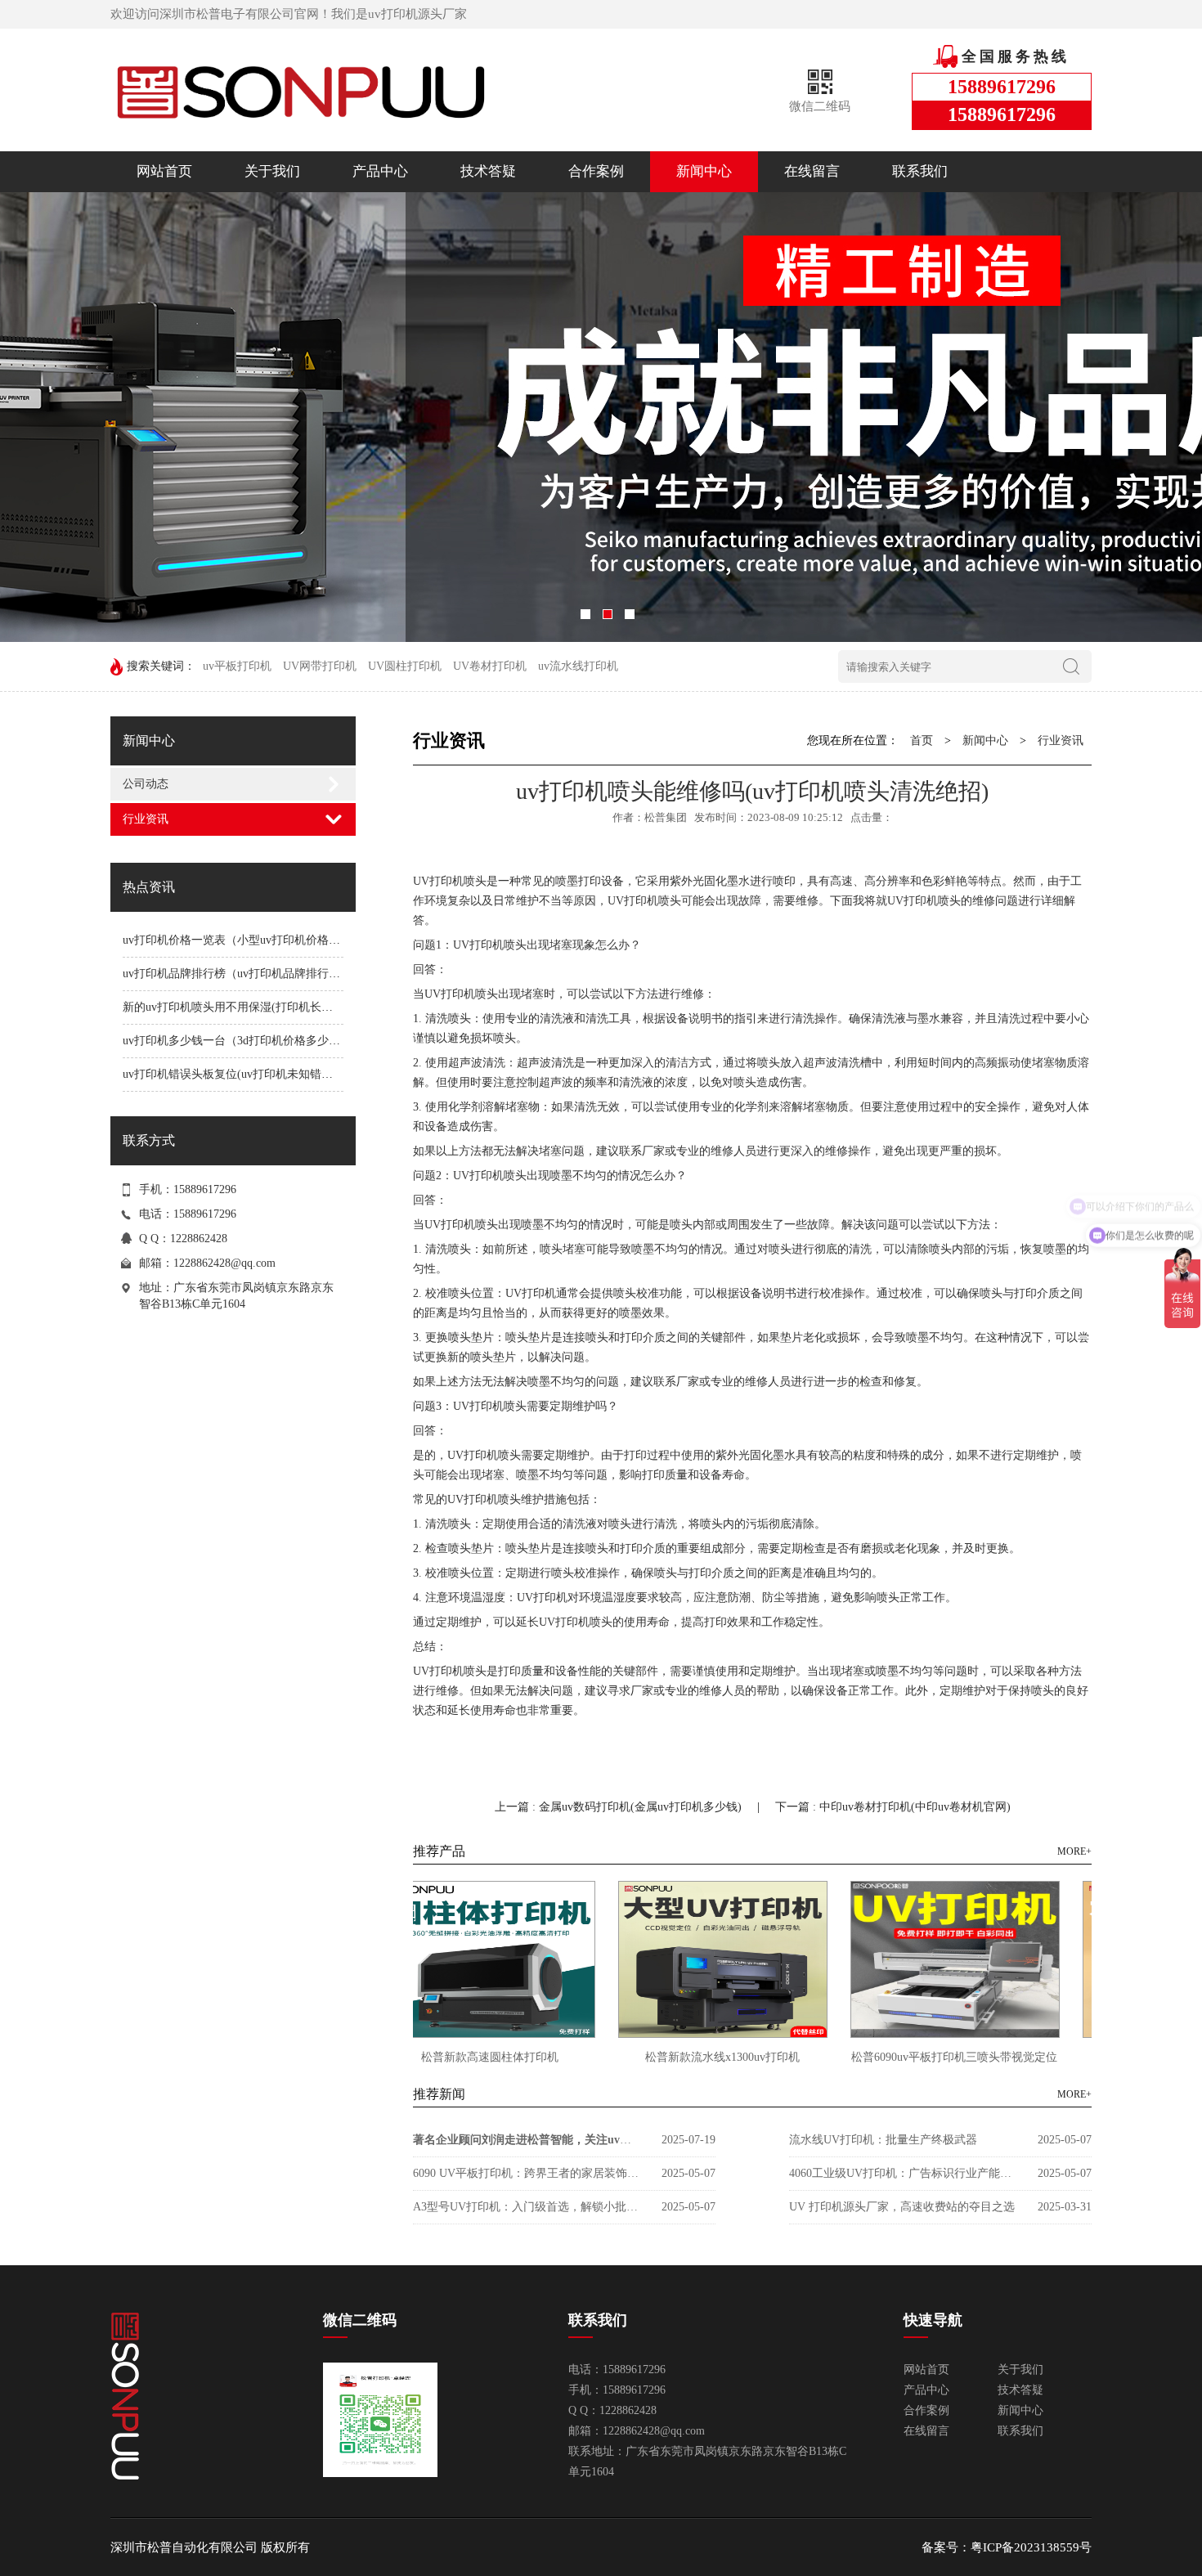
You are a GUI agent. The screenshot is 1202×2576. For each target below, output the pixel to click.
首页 (922, 740)
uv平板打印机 (237, 666)
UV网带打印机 (320, 666)
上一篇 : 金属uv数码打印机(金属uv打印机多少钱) (620, 1807)
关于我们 (272, 171)
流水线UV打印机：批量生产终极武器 (883, 2140)
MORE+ (1074, 1851)
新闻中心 (704, 171)
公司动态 (146, 784)
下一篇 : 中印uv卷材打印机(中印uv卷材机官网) (893, 1807)
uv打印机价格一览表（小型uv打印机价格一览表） (249, 940)
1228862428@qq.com (224, 1263)
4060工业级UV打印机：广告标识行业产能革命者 (904, 2173)
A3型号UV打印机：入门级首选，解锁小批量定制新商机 (527, 2207)
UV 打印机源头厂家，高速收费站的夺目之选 (902, 2207)
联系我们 (920, 171)
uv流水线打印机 (578, 666)
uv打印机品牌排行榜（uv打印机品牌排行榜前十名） (254, 974)
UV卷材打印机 (490, 666)
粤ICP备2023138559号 (1031, 2547)
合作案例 (596, 171)
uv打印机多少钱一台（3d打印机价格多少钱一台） (249, 1041)
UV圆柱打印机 (405, 666)
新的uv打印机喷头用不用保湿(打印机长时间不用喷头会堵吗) (276, 1007)
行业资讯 (146, 819)
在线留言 (812, 171)
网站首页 (164, 171)
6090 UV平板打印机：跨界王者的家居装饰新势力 (527, 2173)
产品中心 (380, 171)
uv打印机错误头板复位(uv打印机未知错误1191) (241, 1074)
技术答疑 (488, 171)
